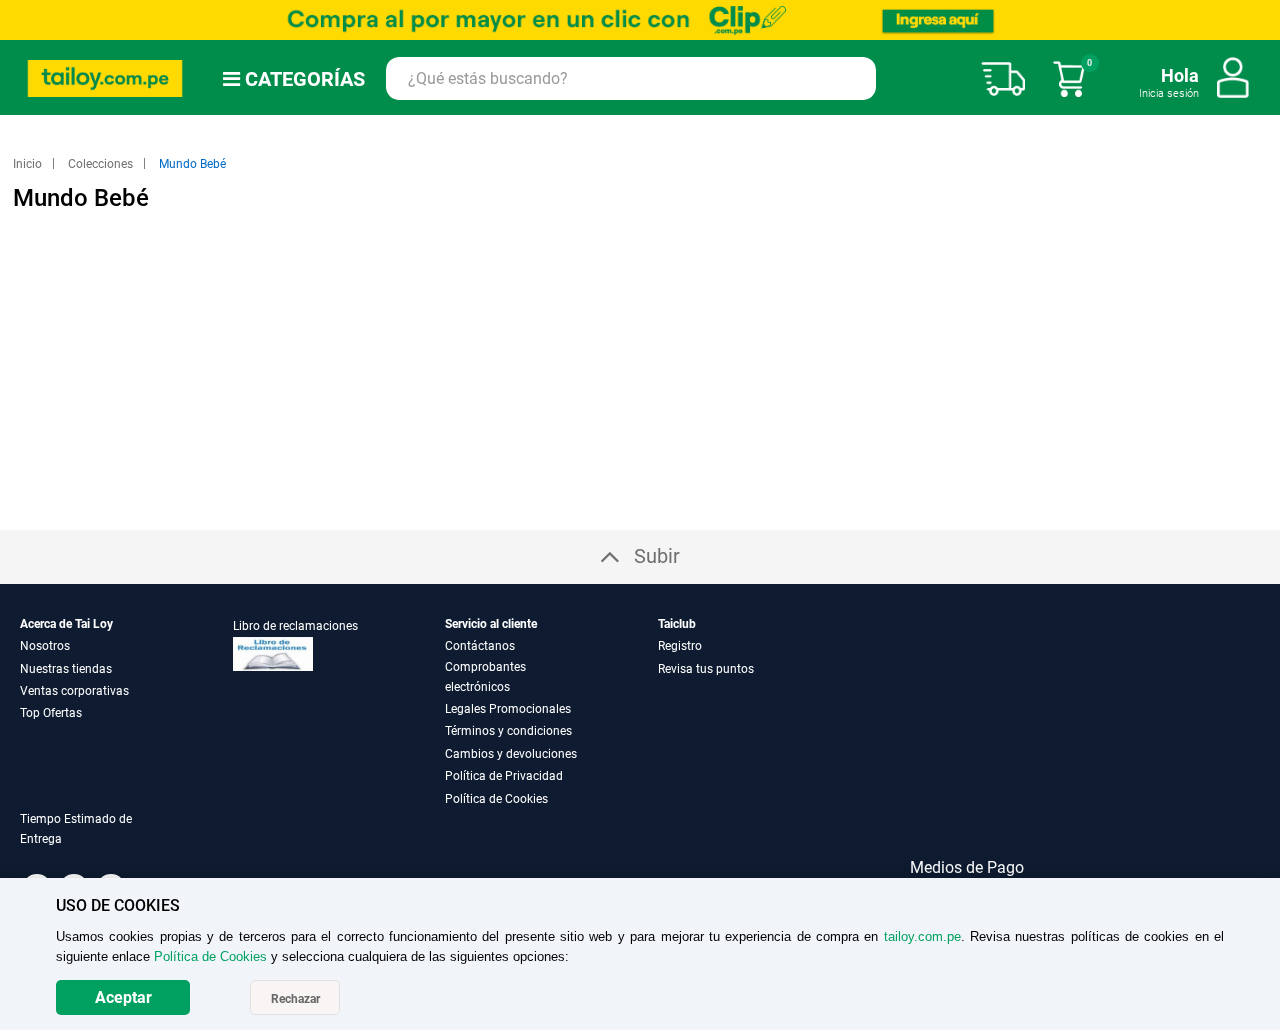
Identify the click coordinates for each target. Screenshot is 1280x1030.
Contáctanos (480, 646)
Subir (657, 556)
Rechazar (295, 999)
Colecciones (102, 164)
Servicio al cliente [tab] (491, 624)
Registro (680, 646)
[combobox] (631, 78)
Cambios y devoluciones (511, 754)
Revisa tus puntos (706, 669)
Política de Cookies (496, 799)
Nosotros (45, 646)
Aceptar (123, 997)
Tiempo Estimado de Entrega (76, 829)
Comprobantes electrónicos (485, 677)
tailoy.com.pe (922, 936)
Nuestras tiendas (66, 669)
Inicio (29, 164)
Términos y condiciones (508, 731)
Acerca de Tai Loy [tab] (66, 624)
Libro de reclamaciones (295, 626)
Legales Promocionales (508, 709)
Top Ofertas (51, 713)
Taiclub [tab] (677, 624)
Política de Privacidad (504, 776)
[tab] (104, 840)
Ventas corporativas (74, 691)
